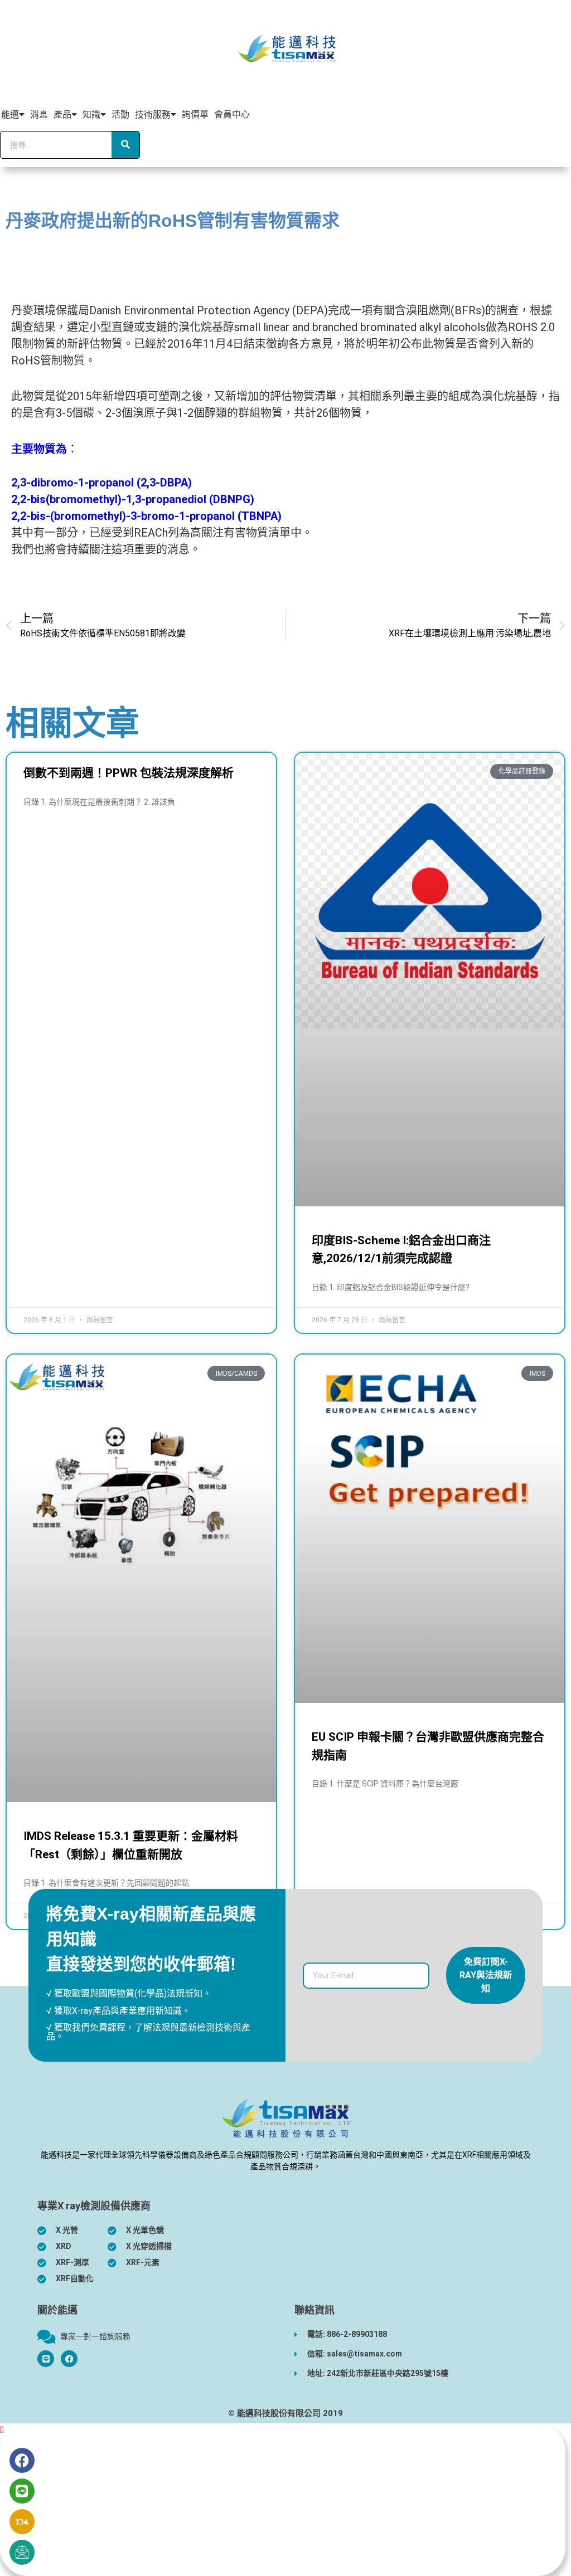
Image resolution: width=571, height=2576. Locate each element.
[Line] (22, 2491)
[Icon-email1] (22, 2552)
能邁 (10, 115)
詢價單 (195, 115)
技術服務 (153, 115)
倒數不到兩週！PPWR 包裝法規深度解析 (129, 773)
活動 (120, 115)
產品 (62, 115)
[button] (2, 2430)
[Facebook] (69, 2359)
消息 (39, 115)
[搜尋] (125, 145)
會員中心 (232, 115)
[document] (285, 2500)
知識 (91, 115)
